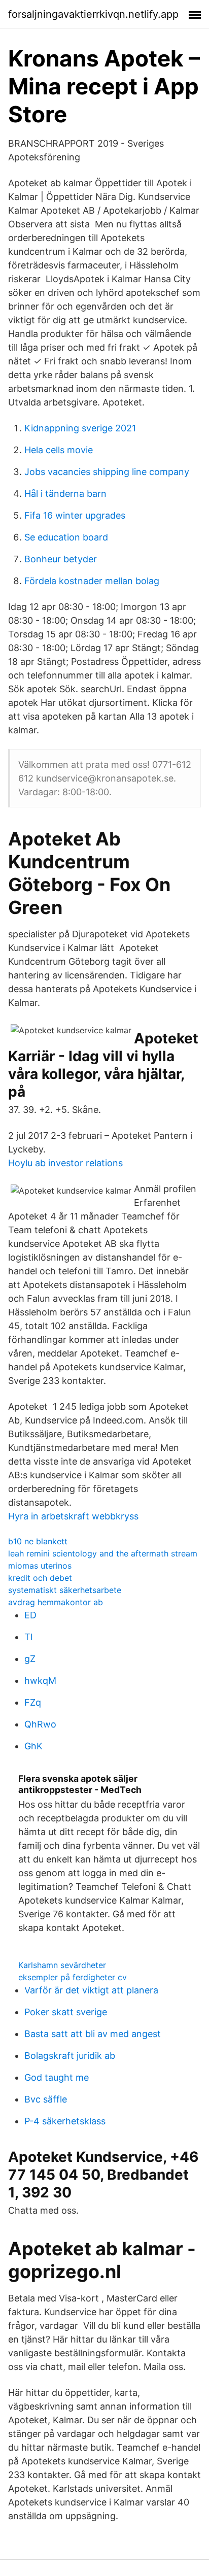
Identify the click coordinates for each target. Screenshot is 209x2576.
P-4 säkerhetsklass (65, 2121)
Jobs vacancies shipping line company (107, 472)
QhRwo (40, 1724)
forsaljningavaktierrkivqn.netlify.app (93, 14)
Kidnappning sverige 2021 (80, 428)
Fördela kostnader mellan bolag (92, 581)
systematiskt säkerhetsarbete (65, 1590)
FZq (33, 1702)
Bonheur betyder (61, 559)
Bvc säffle (46, 2099)
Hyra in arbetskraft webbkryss (73, 1516)
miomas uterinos (40, 1566)
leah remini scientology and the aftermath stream (103, 1553)
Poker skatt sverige (66, 2012)
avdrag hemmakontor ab (56, 1602)
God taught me (57, 2077)
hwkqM (40, 1681)
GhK (33, 1746)
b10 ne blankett (38, 1541)
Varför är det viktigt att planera (91, 1990)
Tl (28, 1637)
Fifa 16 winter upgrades (75, 515)
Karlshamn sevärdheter (62, 1965)
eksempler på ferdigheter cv (73, 1977)
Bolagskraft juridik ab (70, 2056)
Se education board (66, 537)
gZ (30, 1659)
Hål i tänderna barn (65, 494)
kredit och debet (40, 1578)
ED (30, 1615)
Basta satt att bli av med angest (93, 2034)
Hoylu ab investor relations (65, 1163)
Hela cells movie (59, 450)
